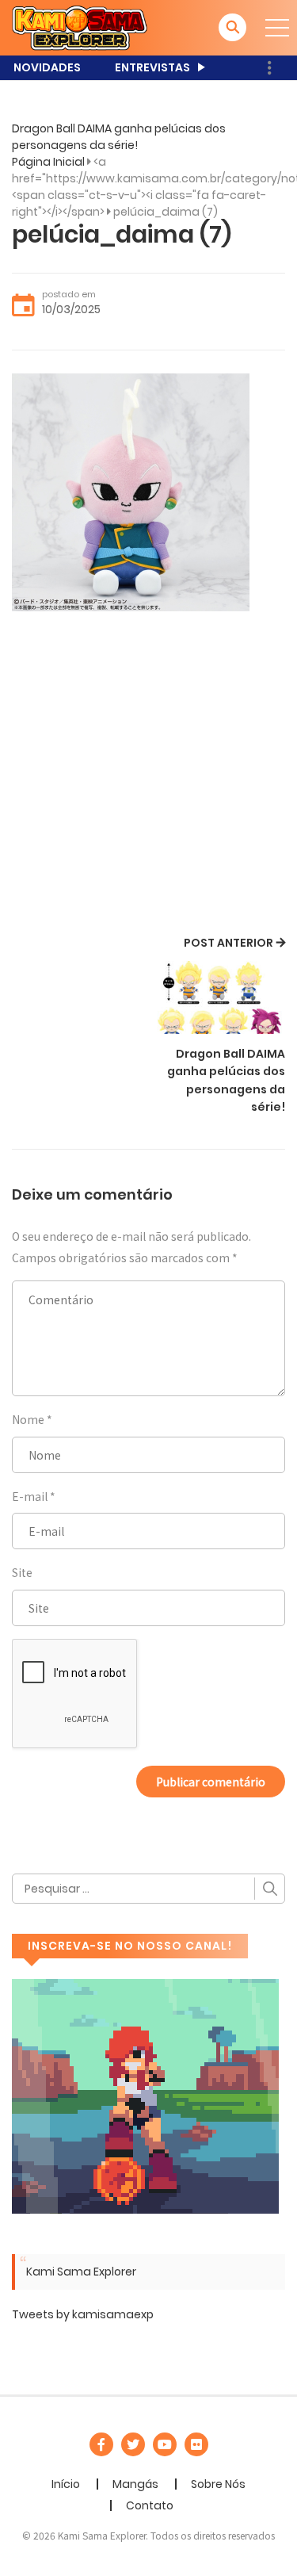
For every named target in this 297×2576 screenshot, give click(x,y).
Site (22, 1572)
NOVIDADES (47, 67)
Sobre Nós (218, 2484)
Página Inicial (48, 162)
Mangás (135, 2484)
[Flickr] (196, 2444)
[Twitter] (133, 2444)
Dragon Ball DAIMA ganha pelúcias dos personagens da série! (119, 137)
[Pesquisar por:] (148, 1889)
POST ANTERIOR (228, 943)
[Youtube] (165, 2444)
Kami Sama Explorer (81, 2272)
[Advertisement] (148, 776)
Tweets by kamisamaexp (83, 2314)
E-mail (30, 1496)
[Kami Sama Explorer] (80, 27)
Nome (28, 1419)
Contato (150, 2505)
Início (66, 2484)
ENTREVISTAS (152, 67)
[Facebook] (101, 2444)
